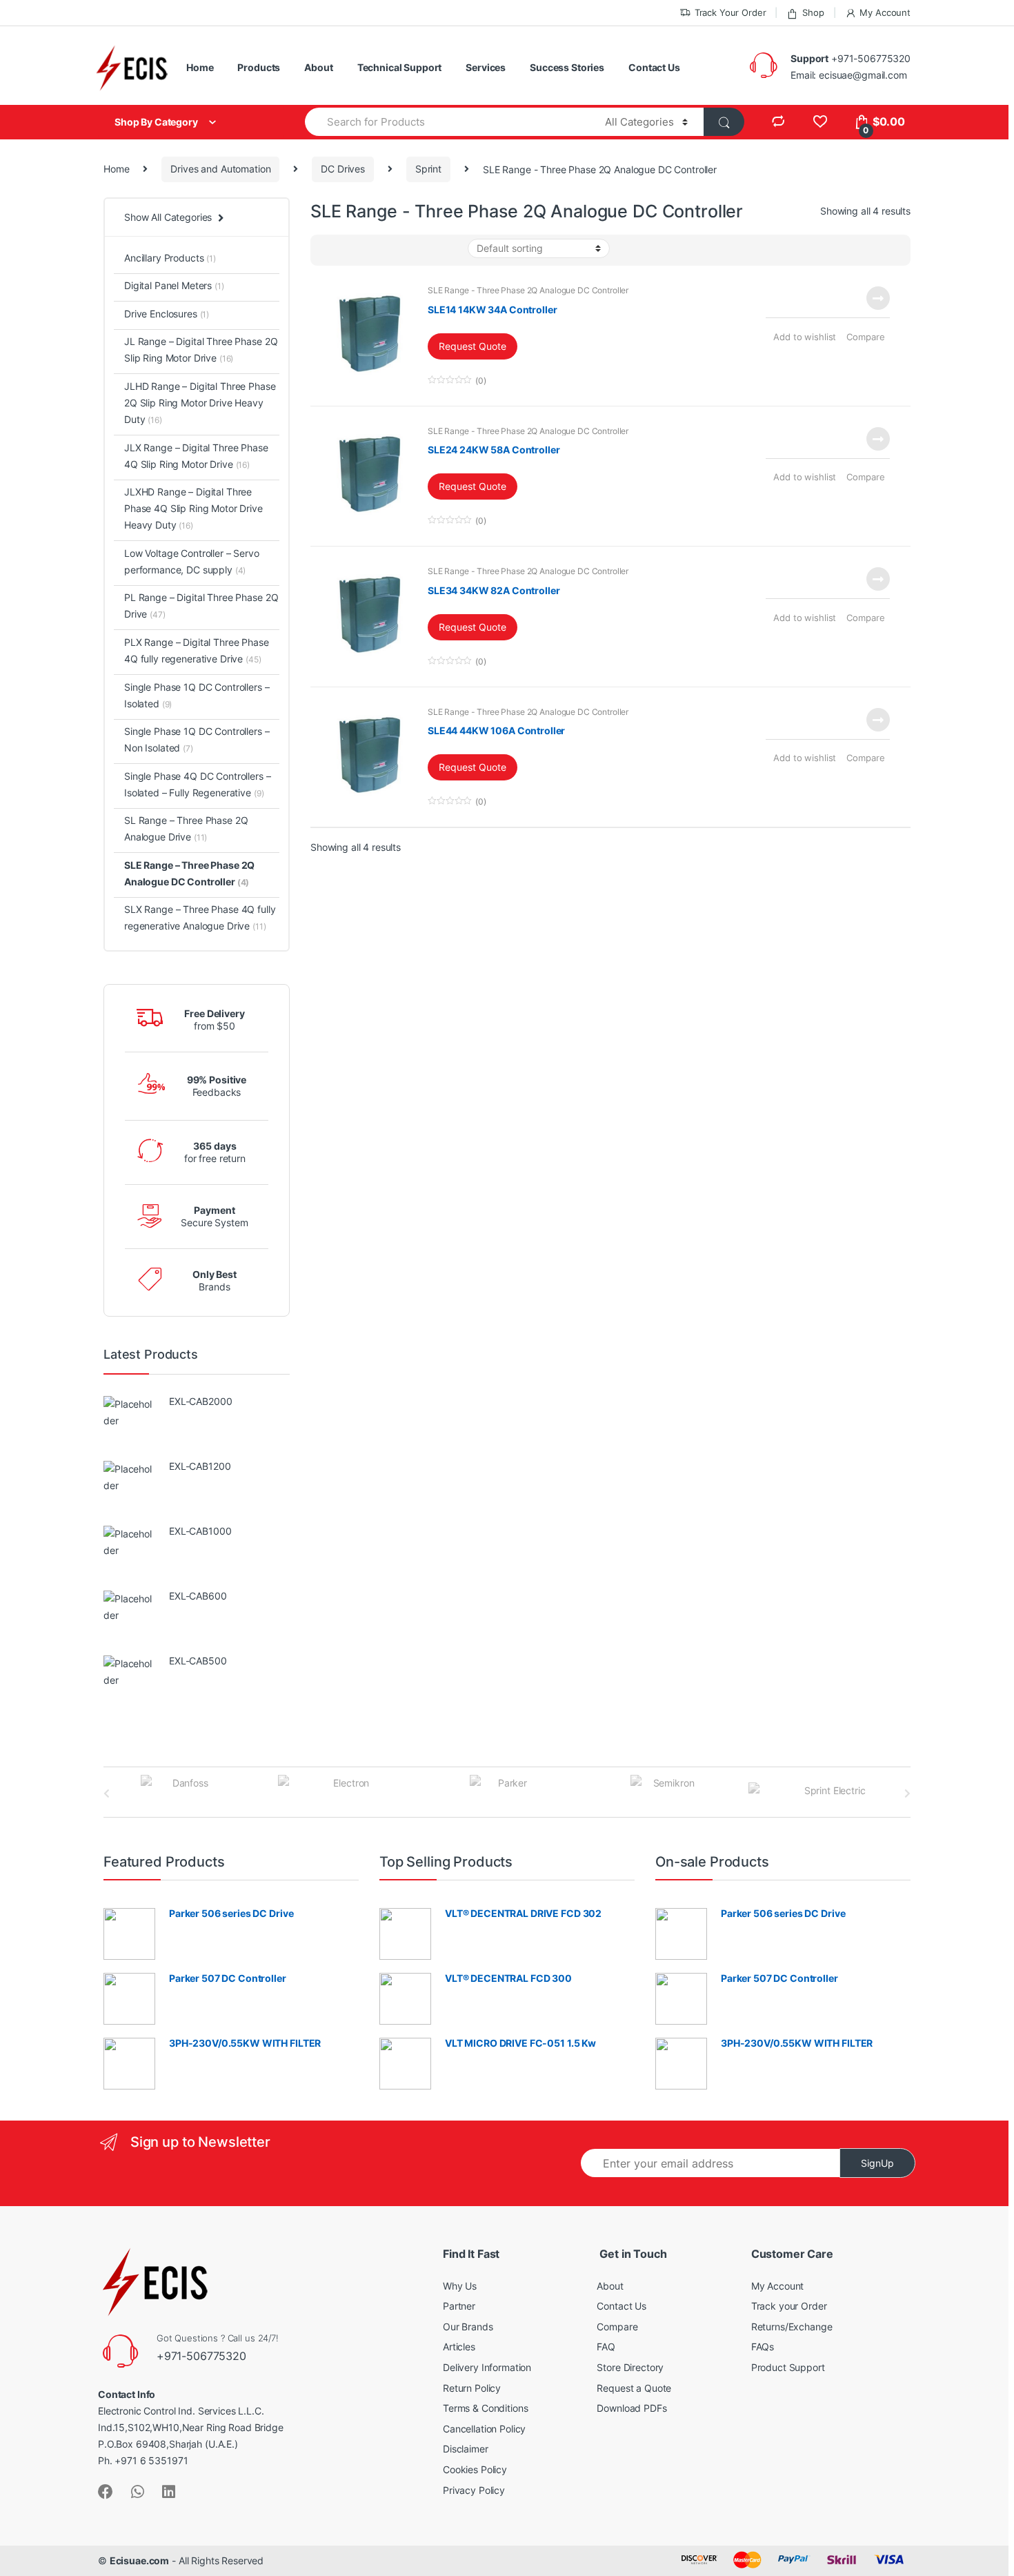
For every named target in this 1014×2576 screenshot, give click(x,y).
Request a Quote (634, 2388)
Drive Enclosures (167, 314)
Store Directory (630, 2367)
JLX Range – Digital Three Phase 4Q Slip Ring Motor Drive (196, 456)
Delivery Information (487, 2367)
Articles (459, 2347)
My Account (885, 12)
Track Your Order (730, 12)
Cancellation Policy (484, 2429)
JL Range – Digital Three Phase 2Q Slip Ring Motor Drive (201, 350)
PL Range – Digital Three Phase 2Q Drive (201, 606)
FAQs (763, 2347)
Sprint (428, 169)
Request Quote (473, 346)
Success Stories (567, 67)
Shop (813, 12)
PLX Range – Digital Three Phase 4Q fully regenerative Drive (197, 650)
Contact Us (654, 67)
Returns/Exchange (792, 2327)
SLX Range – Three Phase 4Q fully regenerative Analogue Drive (200, 917)
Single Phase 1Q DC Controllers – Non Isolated (197, 739)
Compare (865, 337)
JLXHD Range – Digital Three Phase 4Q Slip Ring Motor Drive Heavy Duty (193, 508)
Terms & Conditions (485, 2408)
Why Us (460, 2286)
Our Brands (468, 2327)
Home (200, 67)
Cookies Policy (475, 2469)
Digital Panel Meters (174, 285)
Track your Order (789, 2306)
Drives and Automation (220, 169)
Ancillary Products (170, 258)
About (318, 67)
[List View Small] (330, 250)
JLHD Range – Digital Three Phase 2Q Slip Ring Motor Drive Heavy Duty (200, 403)
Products (259, 67)
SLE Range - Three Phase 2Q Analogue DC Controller (528, 290)
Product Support (788, 2367)
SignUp (877, 2163)
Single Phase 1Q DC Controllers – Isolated (197, 695)
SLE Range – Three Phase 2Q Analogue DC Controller (189, 873)
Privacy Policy (474, 2490)
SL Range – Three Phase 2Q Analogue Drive (186, 828)
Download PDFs (632, 2408)
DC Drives (343, 169)
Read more (877, 298)
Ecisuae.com (139, 2560)
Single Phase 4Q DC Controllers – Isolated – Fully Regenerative (198, 784)
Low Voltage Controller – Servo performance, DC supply (192, 561)
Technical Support (400, 67)
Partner (459, 2306)
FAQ (606, 2347)
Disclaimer (466, 2449)
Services (486, 67)
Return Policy (472, 2388)
